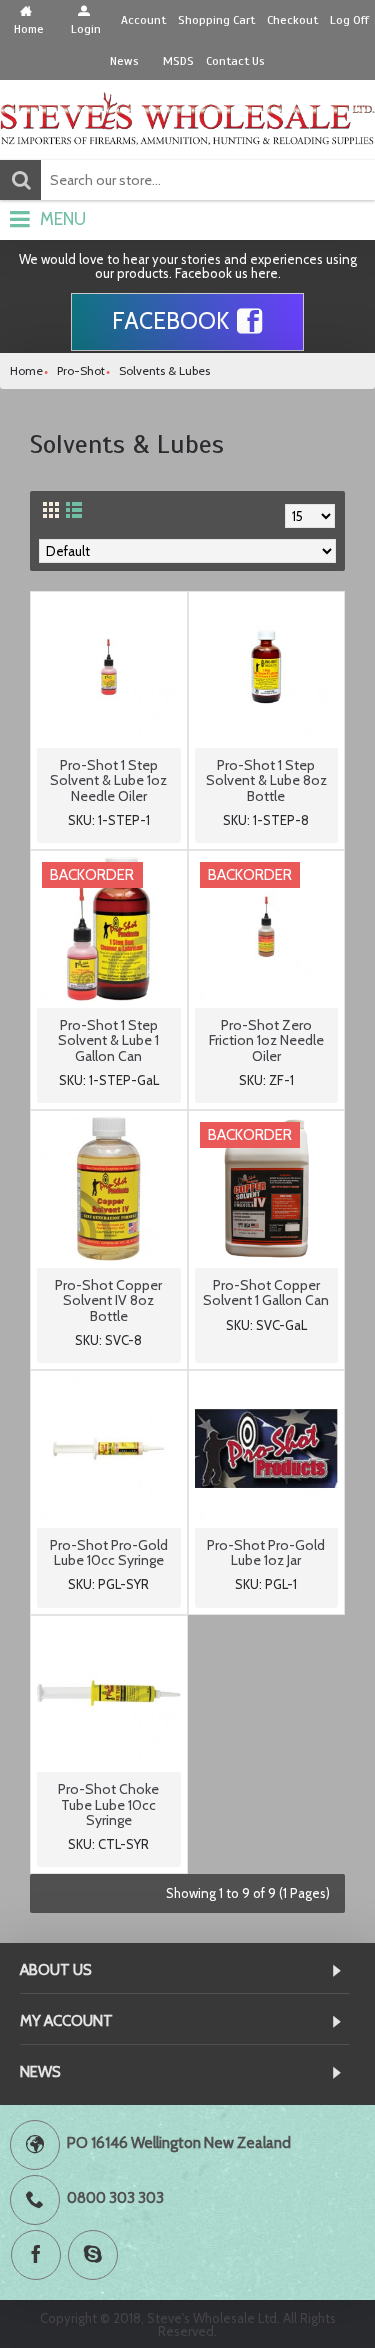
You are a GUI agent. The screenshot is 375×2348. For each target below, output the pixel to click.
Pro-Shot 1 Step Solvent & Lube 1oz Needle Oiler (108, 780)
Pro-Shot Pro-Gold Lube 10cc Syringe (109, 1552)
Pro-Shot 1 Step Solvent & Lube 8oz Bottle (266, 780)
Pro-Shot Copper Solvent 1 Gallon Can (266, 1292)
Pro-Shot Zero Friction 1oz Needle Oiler (266, 1040)
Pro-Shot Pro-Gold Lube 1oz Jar (266, 1552)
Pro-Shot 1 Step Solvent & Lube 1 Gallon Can (108, 1040)
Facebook (170, 321)
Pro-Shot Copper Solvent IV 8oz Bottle (108, 1300)
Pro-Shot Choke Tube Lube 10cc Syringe (108, 1804)
